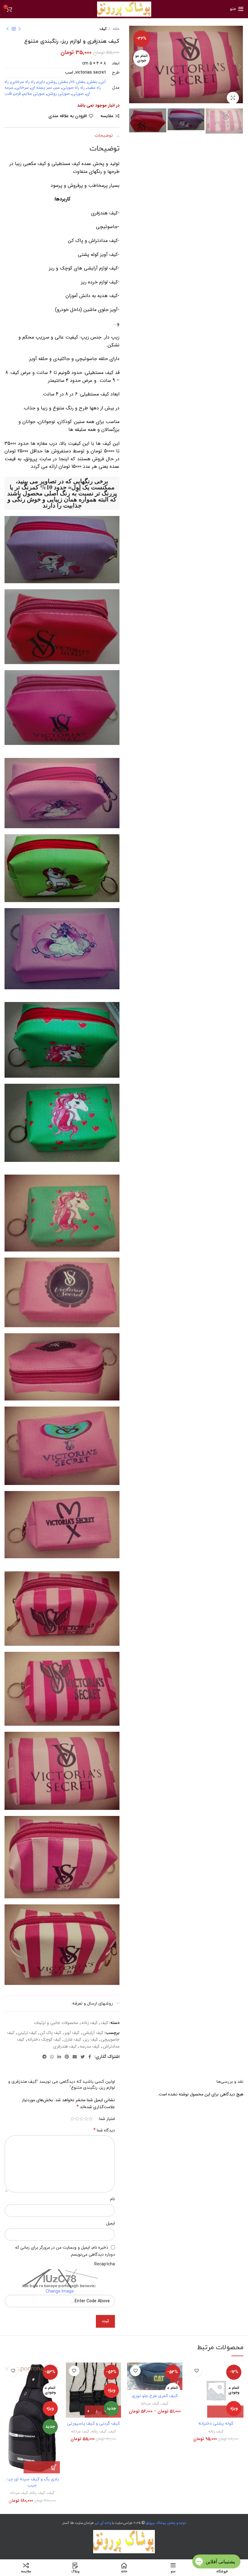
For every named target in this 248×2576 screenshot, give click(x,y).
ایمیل (111, 2223)
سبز (57, 88)
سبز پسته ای (41, 88)
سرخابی (22, 88)
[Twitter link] (83, 2057)
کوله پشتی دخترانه (216, 2424)
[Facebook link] (90, 2057)
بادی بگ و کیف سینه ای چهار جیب (32, 2482)
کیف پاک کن (51, 2033)
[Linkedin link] (59, 2057)
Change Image (60, 2291)
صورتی (78, 94)
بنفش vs (78, 82)
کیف (103, 29)
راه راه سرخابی (23, 82)
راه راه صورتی (73, 88)
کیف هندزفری (65, 2046)
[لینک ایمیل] (75, 2057)
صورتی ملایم (34, 94)
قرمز (17, 94)
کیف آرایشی (93, 2033)
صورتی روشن (58, 94)
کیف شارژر (73, 2039)
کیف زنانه (89, 2023)
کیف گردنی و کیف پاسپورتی (93, 2424)
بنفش (93, 82)
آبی (103, 82)
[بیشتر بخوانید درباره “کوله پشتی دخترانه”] (225, 2412)
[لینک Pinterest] (67, 2057)
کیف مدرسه (90, 2046)
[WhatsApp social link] (52, 2057)
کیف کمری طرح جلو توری (155, 2396)
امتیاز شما (107, 2119)
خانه (116, 29)
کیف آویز (72, 2033)
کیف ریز (91, 2039)
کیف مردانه (150, 2404)
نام (113, 2199)
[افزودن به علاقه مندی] (197, 2371)
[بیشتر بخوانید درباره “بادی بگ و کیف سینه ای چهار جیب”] (42, 2467)
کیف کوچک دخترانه (44, 2039)
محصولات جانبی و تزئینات (56, 2023)
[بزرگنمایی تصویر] (233, 98)
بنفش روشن (58, 82)
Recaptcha (105, 2264)
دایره (41, 82)
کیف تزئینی (27, 2033)
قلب (8, 94)
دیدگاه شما (104, 2130)
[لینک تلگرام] (44, 2057)
